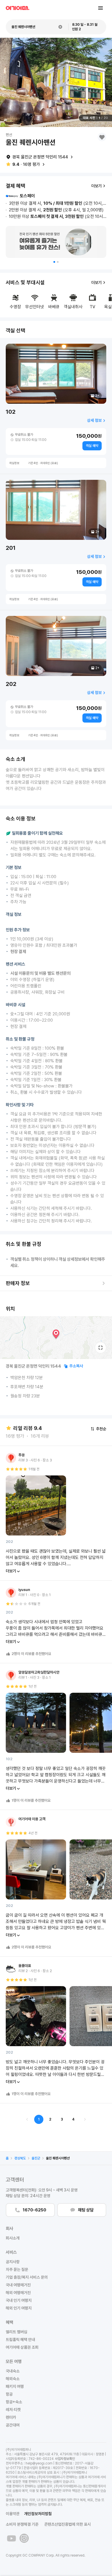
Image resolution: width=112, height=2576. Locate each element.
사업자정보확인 (65, 2459)
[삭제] (60, 27)
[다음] (85, 2119)
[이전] (27, 2119)
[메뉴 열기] (101, 8)
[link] (7, 2158)
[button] (54, 262)
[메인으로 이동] (18, 8)
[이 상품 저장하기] (102, 137)
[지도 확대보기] (101, 1348)
